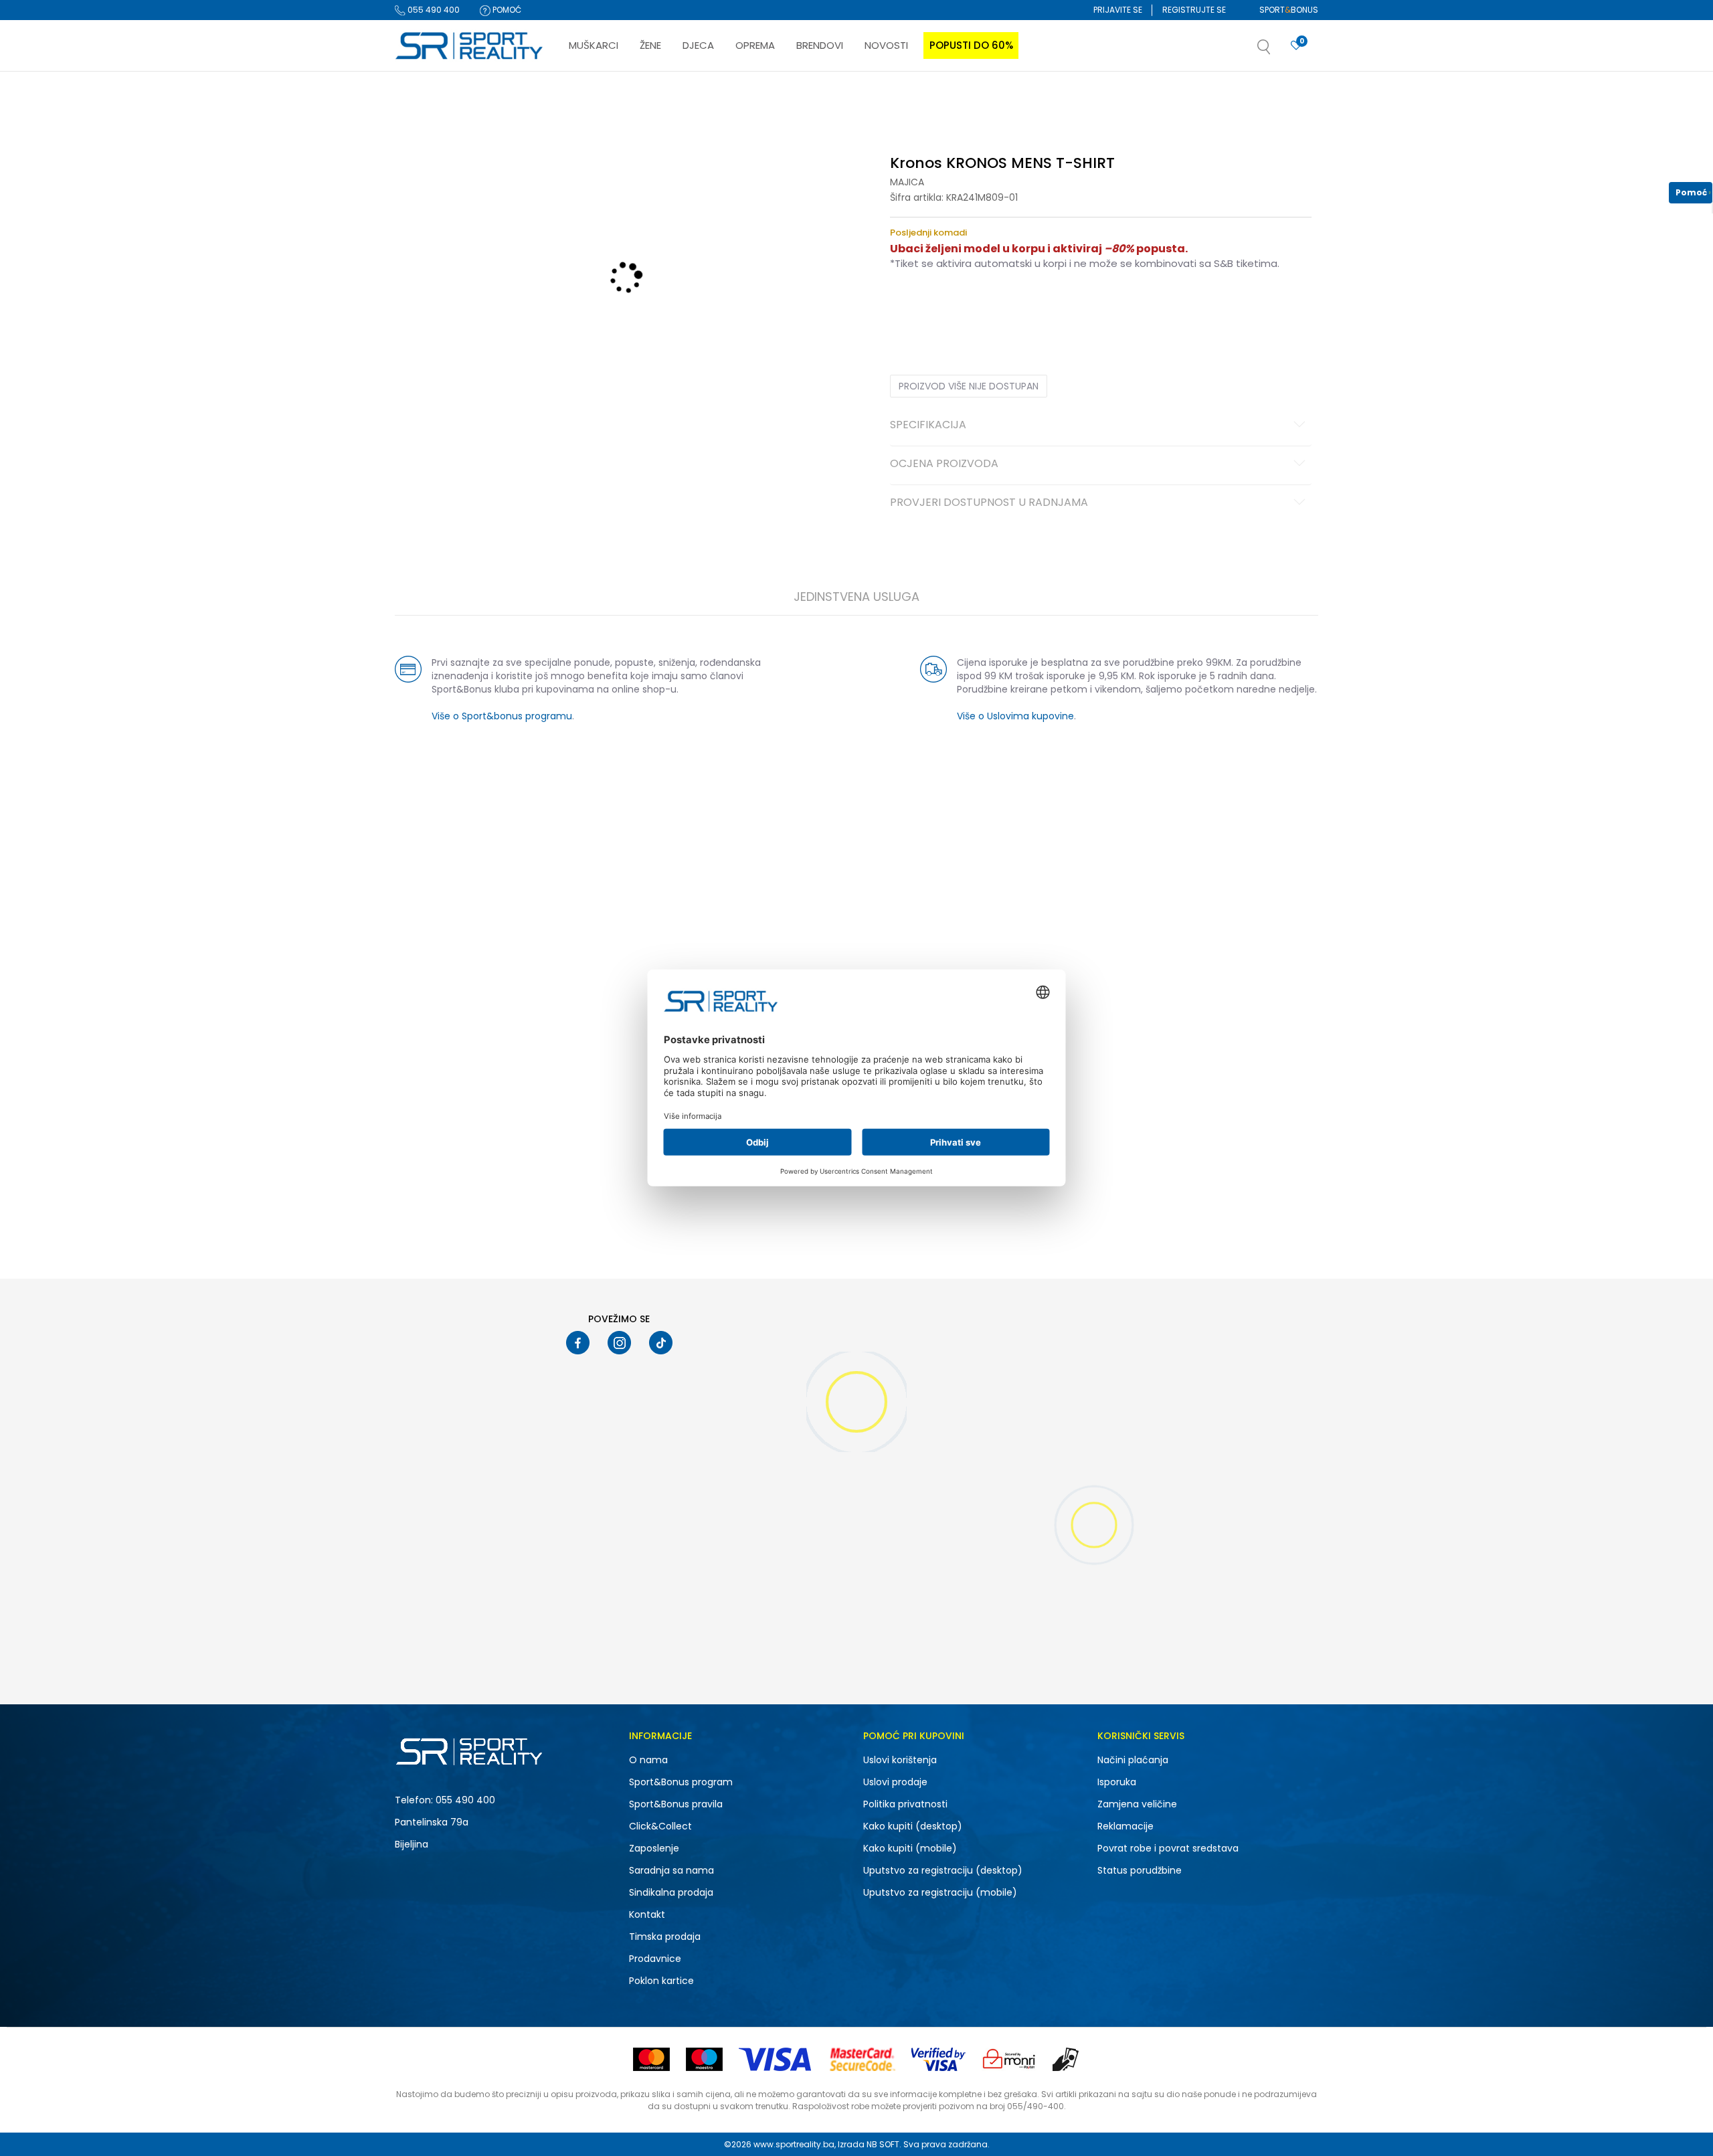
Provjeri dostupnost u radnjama (989, 503)
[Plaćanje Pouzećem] (1066, 2059)
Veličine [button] (957, 306)
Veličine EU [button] (911, 306)
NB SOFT (883, 2144)
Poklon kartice (661, 1981)
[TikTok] (661, 1343)
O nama (648, 1760)
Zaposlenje (654, 1848)
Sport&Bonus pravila (676, 1804)
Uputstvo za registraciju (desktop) (943, 1870)
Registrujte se (1194, 10)
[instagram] (619, 1343)
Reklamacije (1125, 1826)
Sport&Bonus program (681, 1782)
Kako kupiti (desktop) (913, 1826)
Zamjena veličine (1137, 1804)
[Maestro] (704, 2059)
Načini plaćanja (1133, 1760)
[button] (1277, 51)
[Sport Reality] (470, 46)
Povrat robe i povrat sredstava (1168, 1848)
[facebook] (578, 1343)
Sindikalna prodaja (671, 1892)
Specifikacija (928, 426)
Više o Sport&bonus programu (502, 716)
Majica (907, 182)
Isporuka (1117, 1782)
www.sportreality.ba (794, 2144)
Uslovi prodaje (895, 1782)
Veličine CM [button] (1005, 306)
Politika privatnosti (905, 1804)
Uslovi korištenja (900, 1760)
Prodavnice (655, 1959)
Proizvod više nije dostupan (969, 386)
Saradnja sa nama (671, 1870)
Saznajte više (994, 99)
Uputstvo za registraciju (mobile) (940, 1892)
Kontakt (647, 1914)
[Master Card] (651, 2059)
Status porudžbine (1140, 1870)
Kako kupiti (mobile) (910, 1848)
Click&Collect (660, 1826)
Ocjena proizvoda (944, 464)
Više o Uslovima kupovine (1015, 716)
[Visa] (776, 2059)
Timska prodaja (665, 1937)
